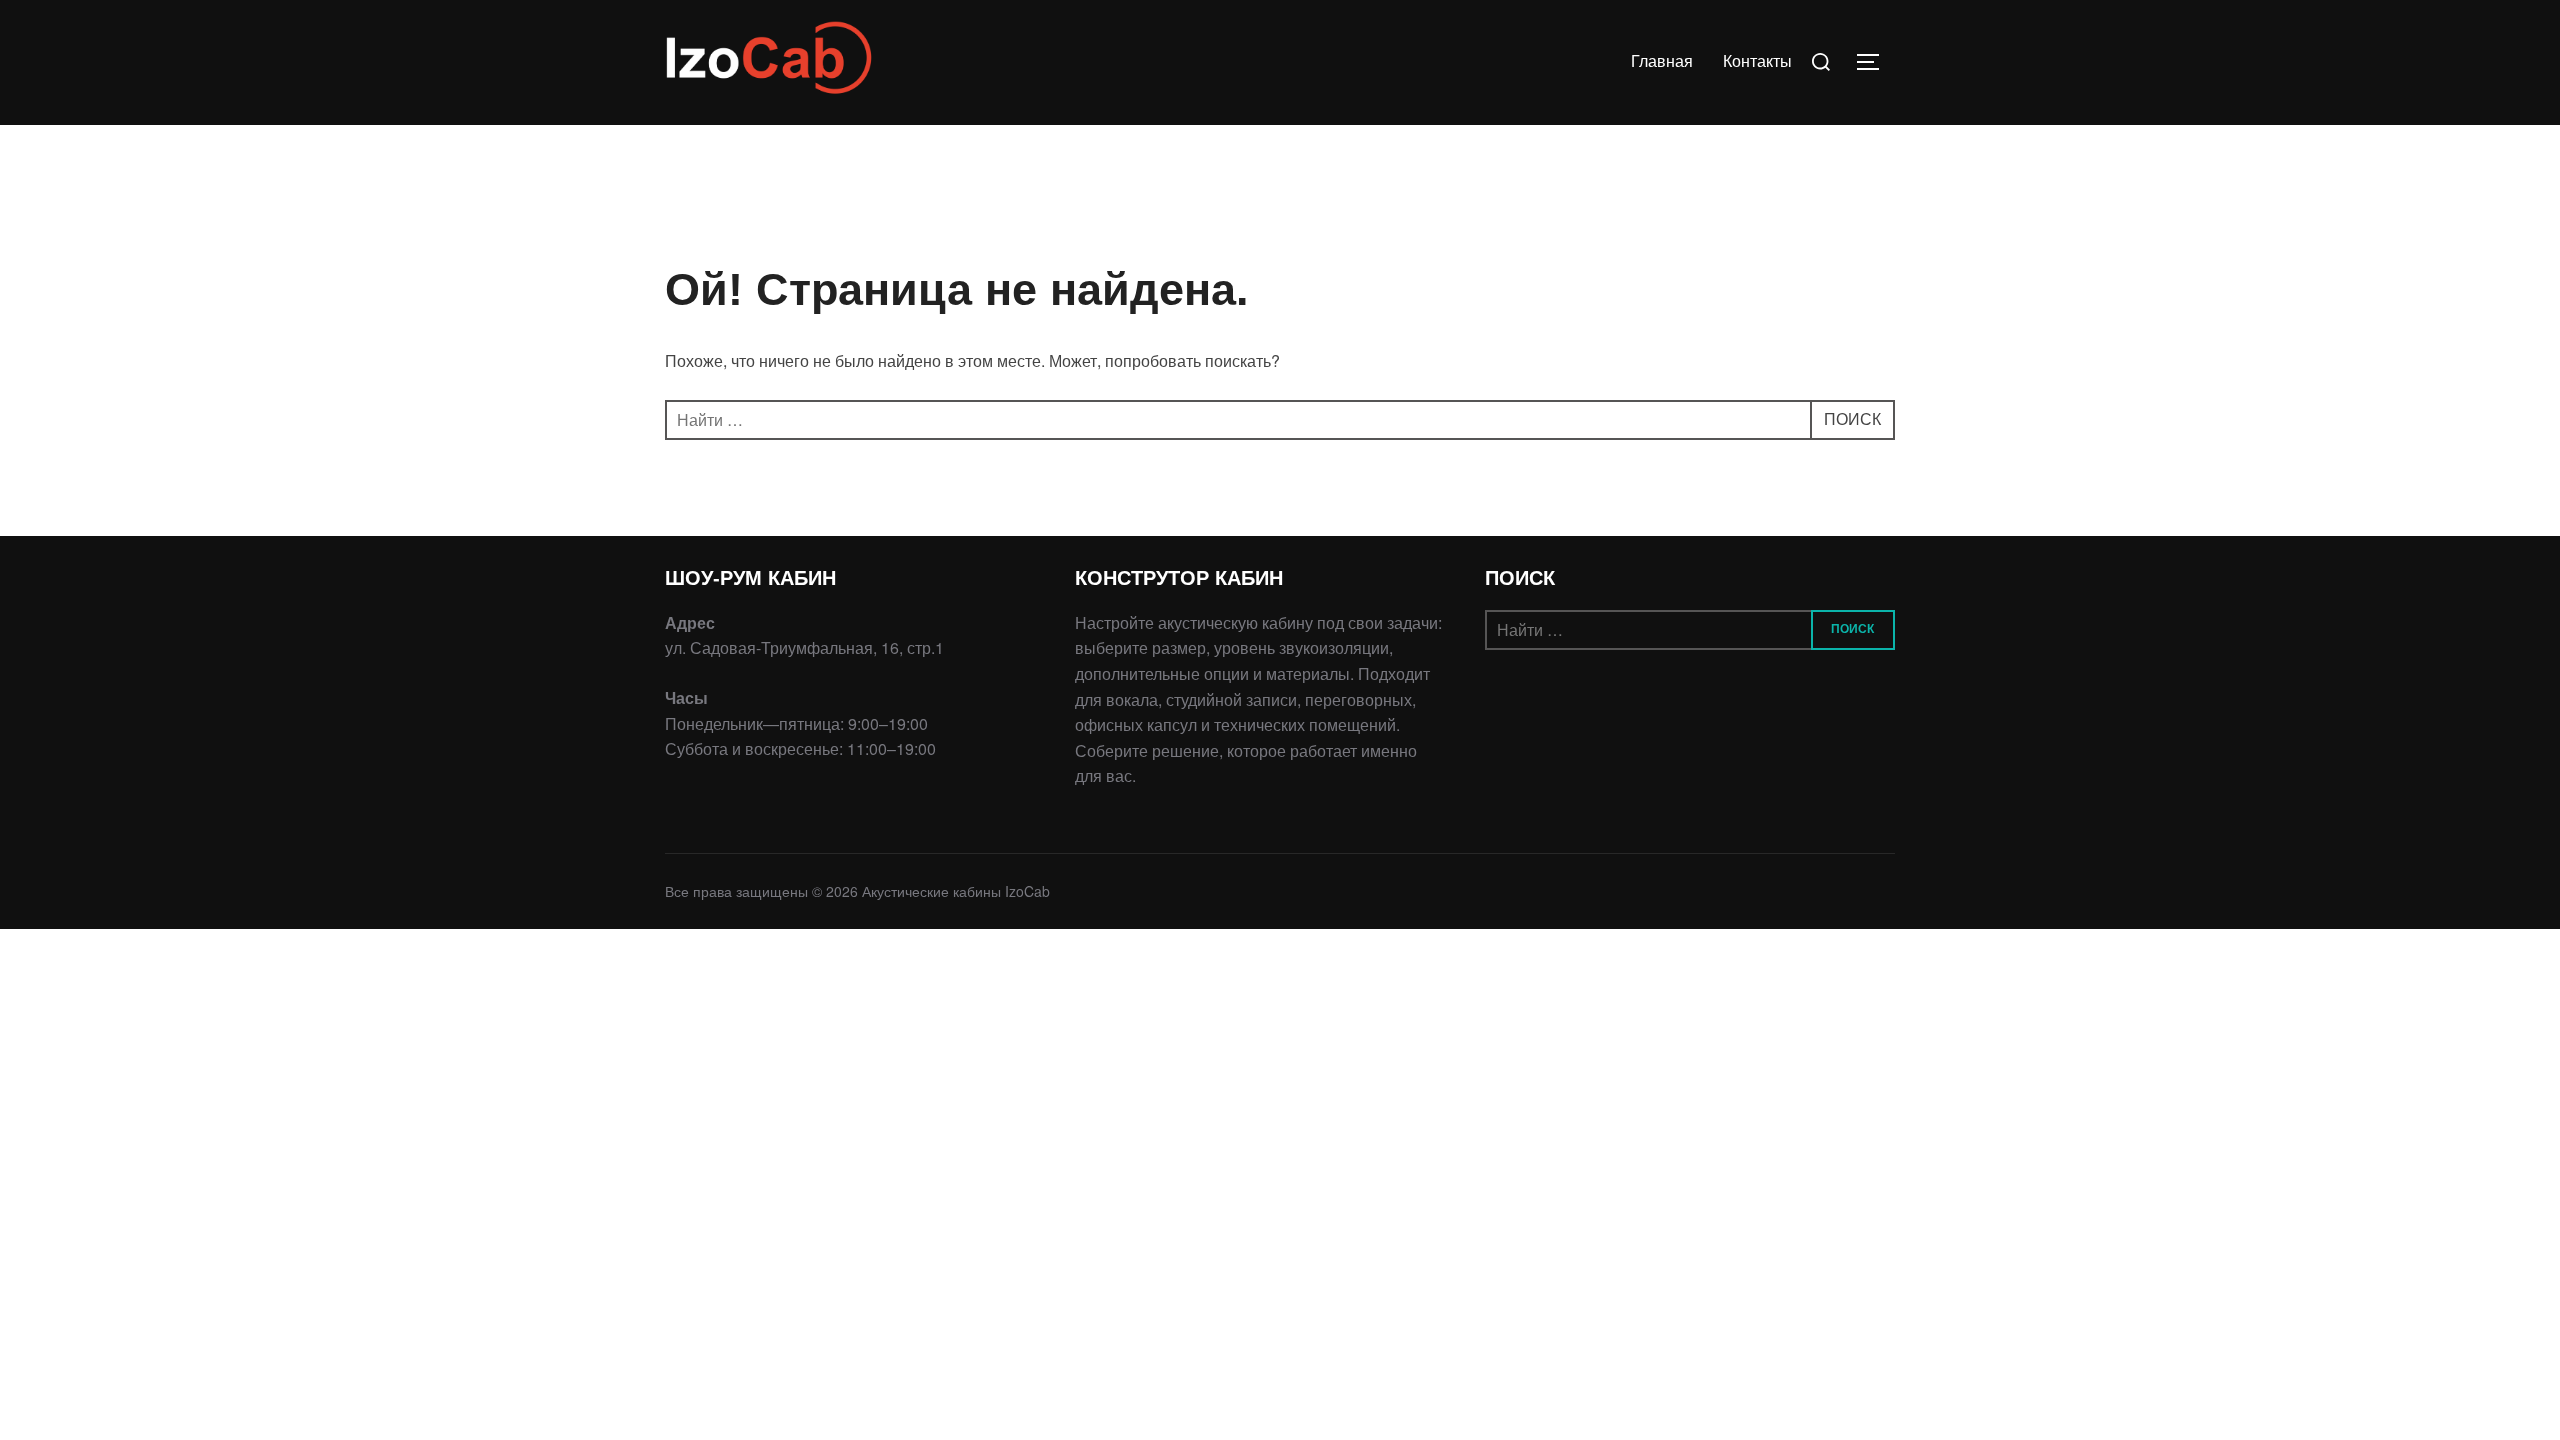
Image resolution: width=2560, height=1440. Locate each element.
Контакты (1757, 61)
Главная (1662, 61)
